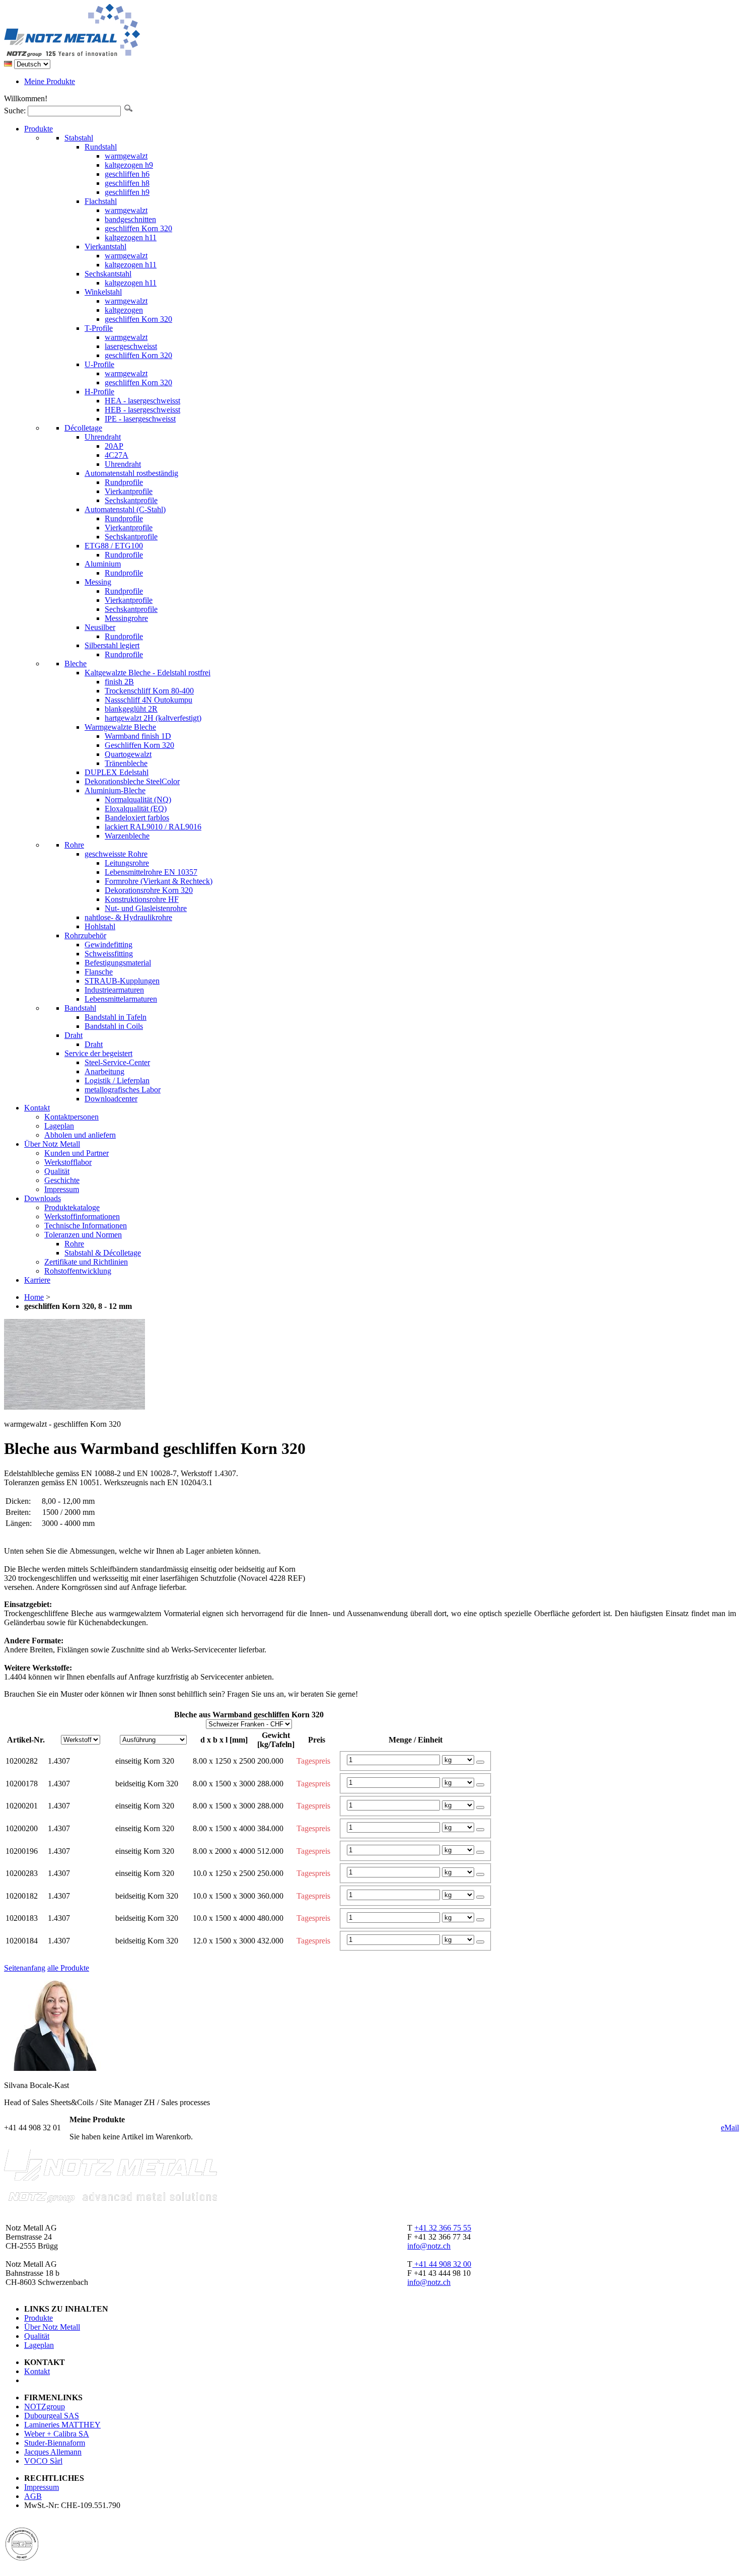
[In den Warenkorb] (480, 1762)
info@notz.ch (429, 2246)
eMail (730, 2128)
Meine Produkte (50, 81)
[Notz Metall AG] (110, 55)
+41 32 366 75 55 (443, 2228)
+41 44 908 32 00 (442, 2264)
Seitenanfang (25, 1968)
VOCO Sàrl (43, 2461)
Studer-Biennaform (55, 2443)
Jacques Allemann (53, 2452)
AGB (33, 2496)
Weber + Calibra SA (57, 2434)
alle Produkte (68, 1968)
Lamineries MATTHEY (62, 2425)
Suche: (15, 111)
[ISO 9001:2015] (22, 2558)
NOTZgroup (45, 2407)
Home (34, 1297)
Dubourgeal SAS (52, 2416)
